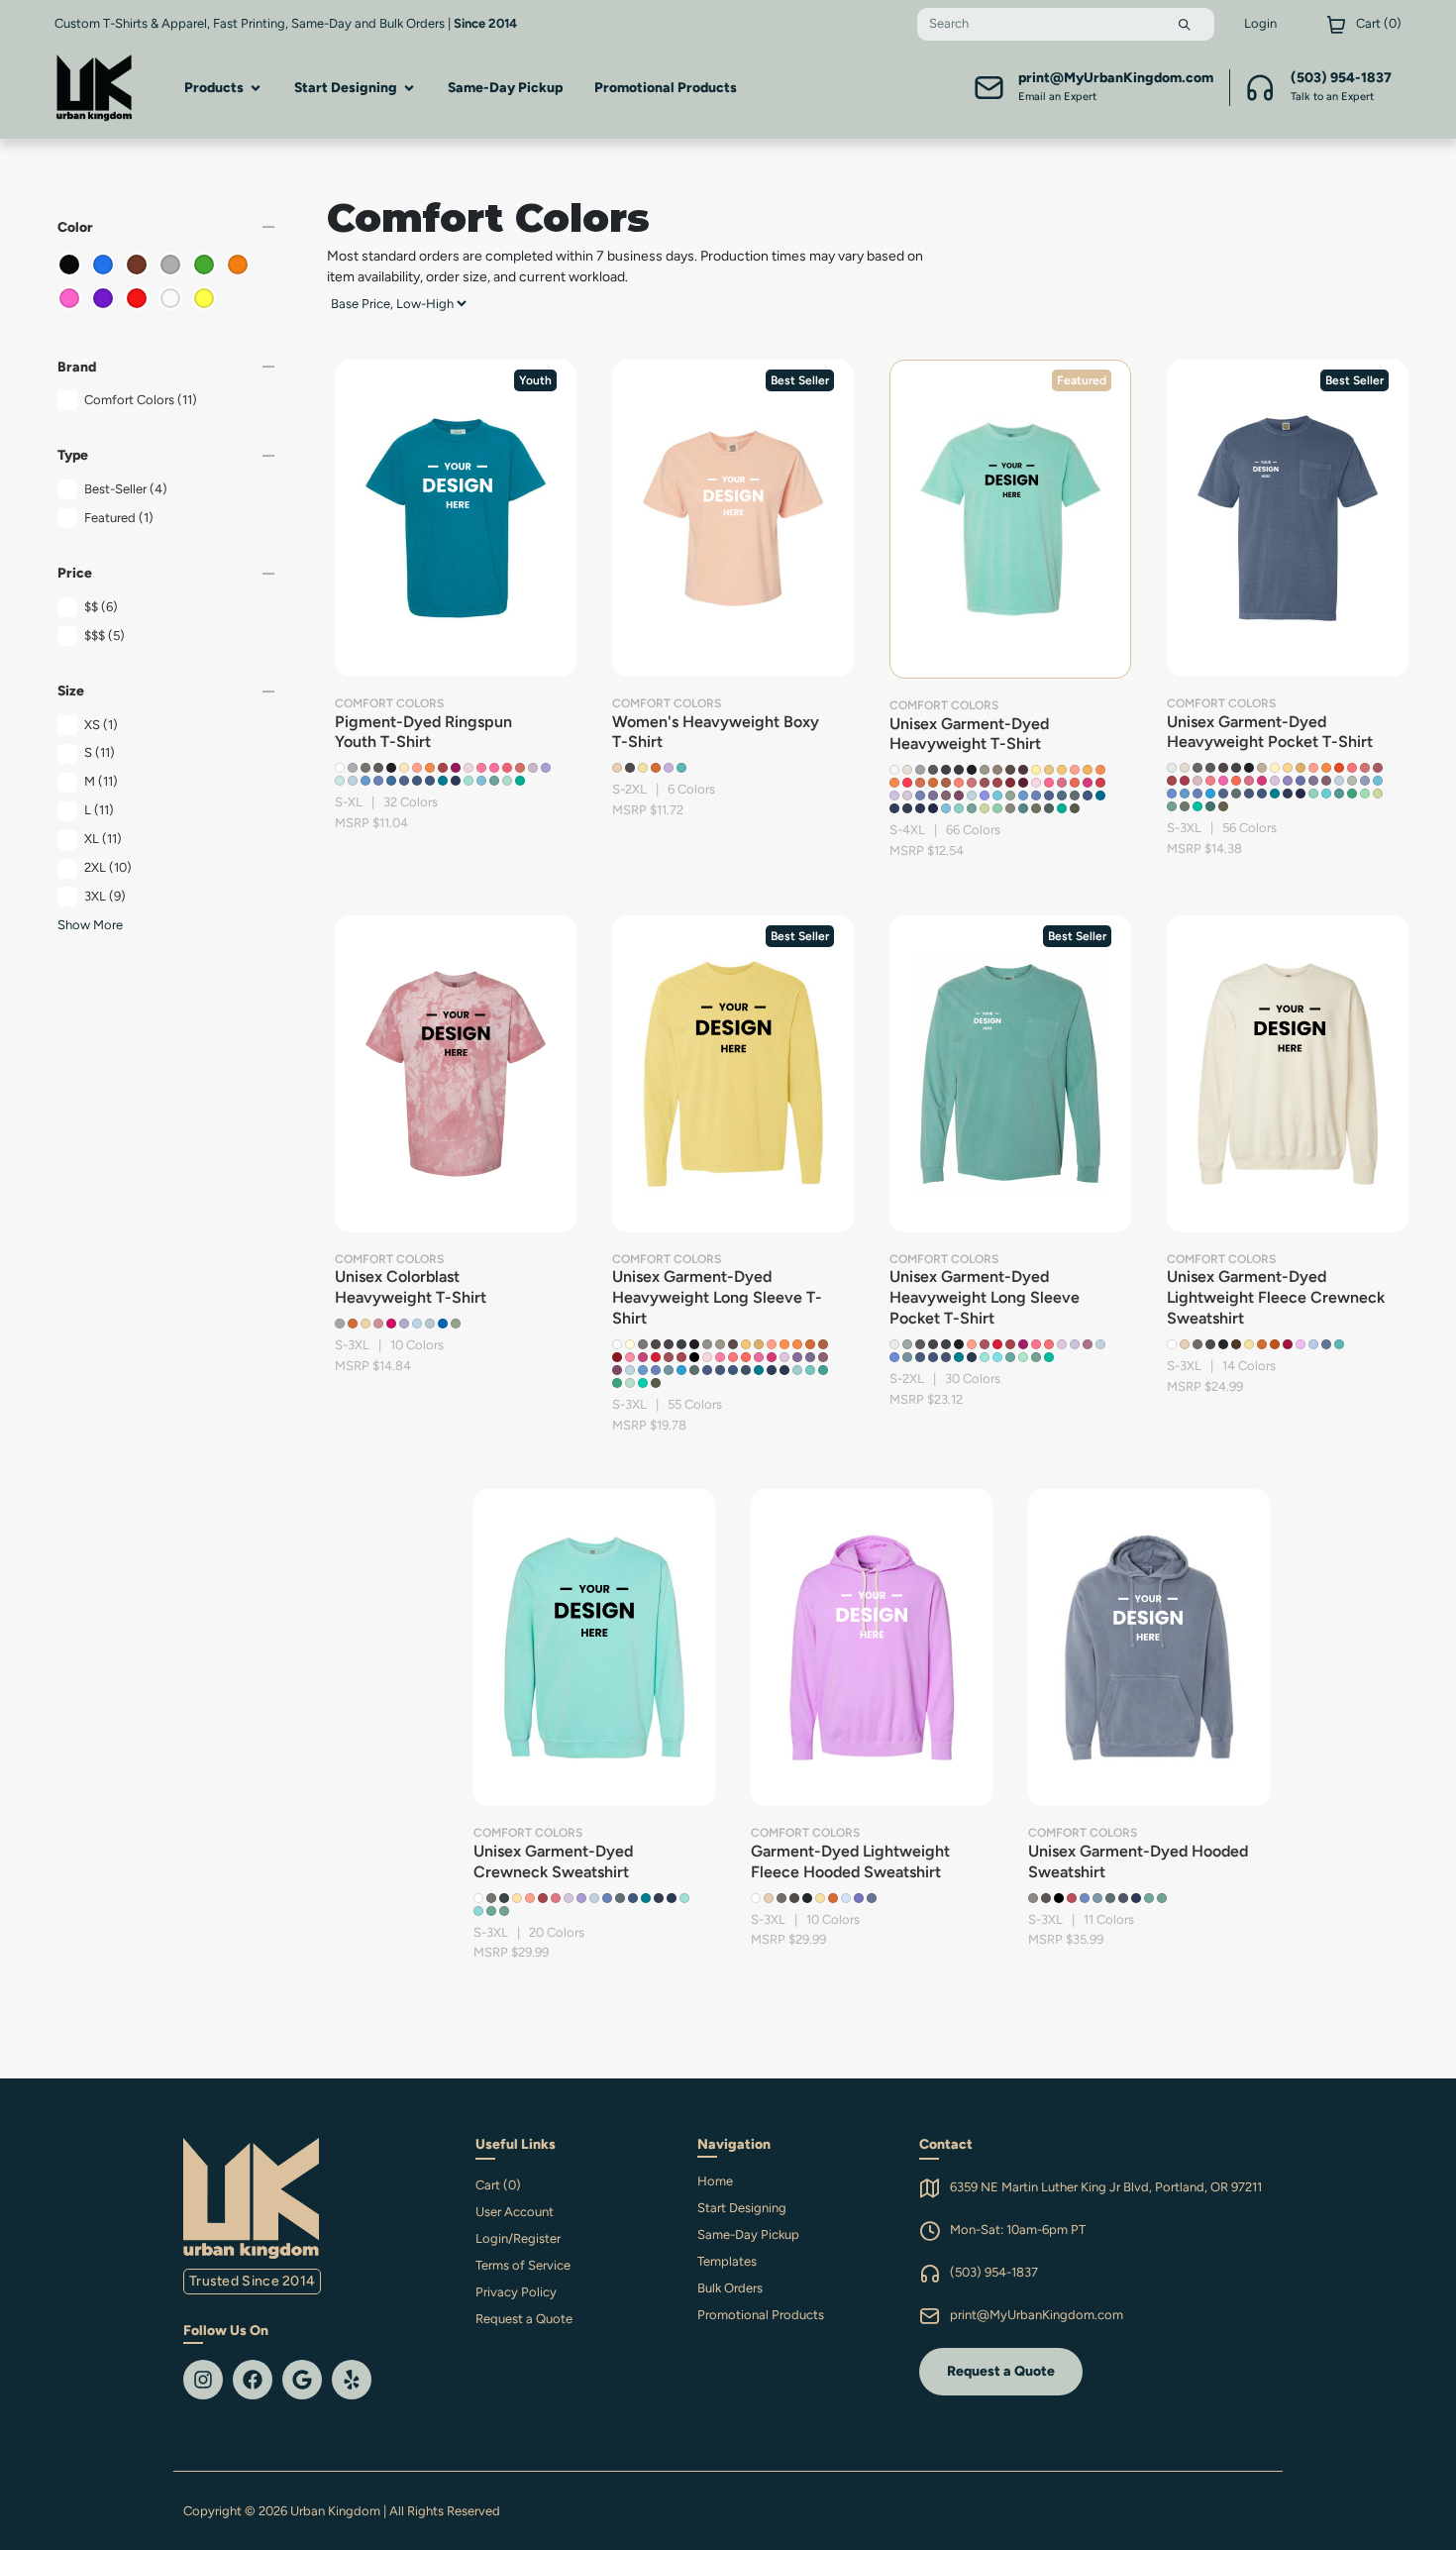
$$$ (104, 636)
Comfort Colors (141, 400)
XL (103, 839)
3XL (105, 896)
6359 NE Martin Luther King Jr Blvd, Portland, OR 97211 (1106, 2187)
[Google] (302, 2380)
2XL (108, 867)
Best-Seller (126, 489)
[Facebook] (253, 2380)
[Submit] (1185, 24)
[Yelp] (352, 2380)
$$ (101, 607)
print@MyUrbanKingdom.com (1037, 2315)
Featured (119, 518)
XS (101, 725)
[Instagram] (203, 2380)
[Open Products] (256, 88)
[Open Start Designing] (409, 88)
